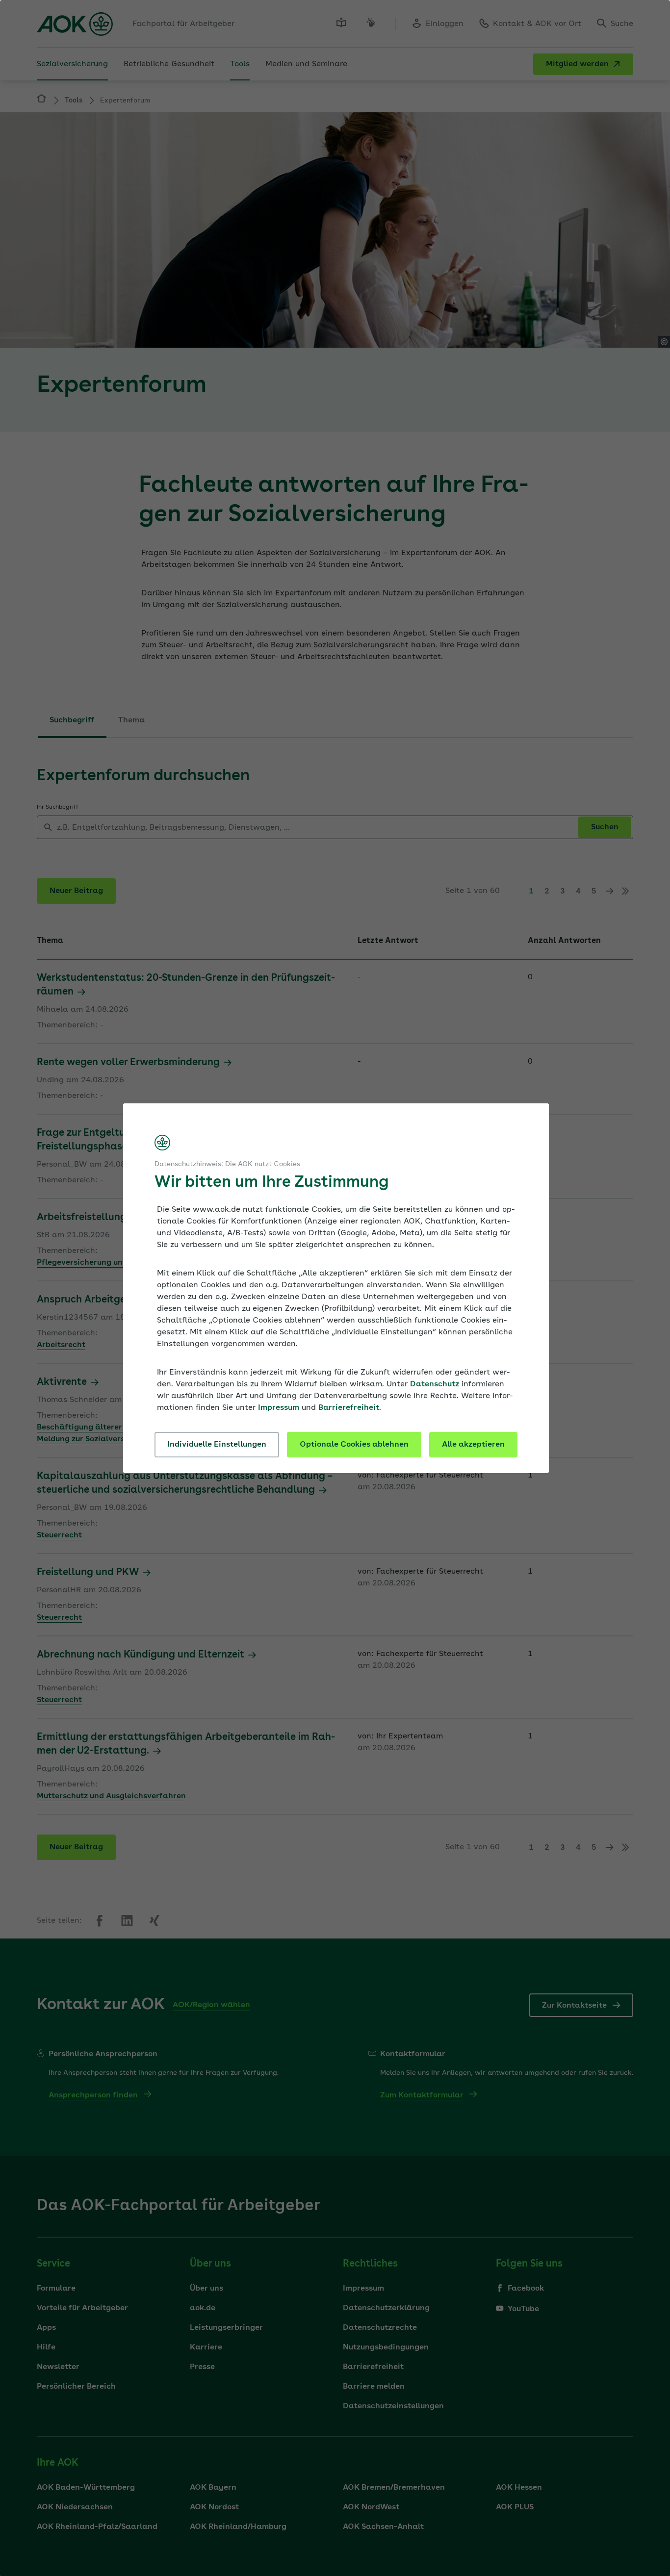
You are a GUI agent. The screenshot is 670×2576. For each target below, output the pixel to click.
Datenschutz (435, 1384)
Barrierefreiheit (349, 1408)
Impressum (279, 1408)
